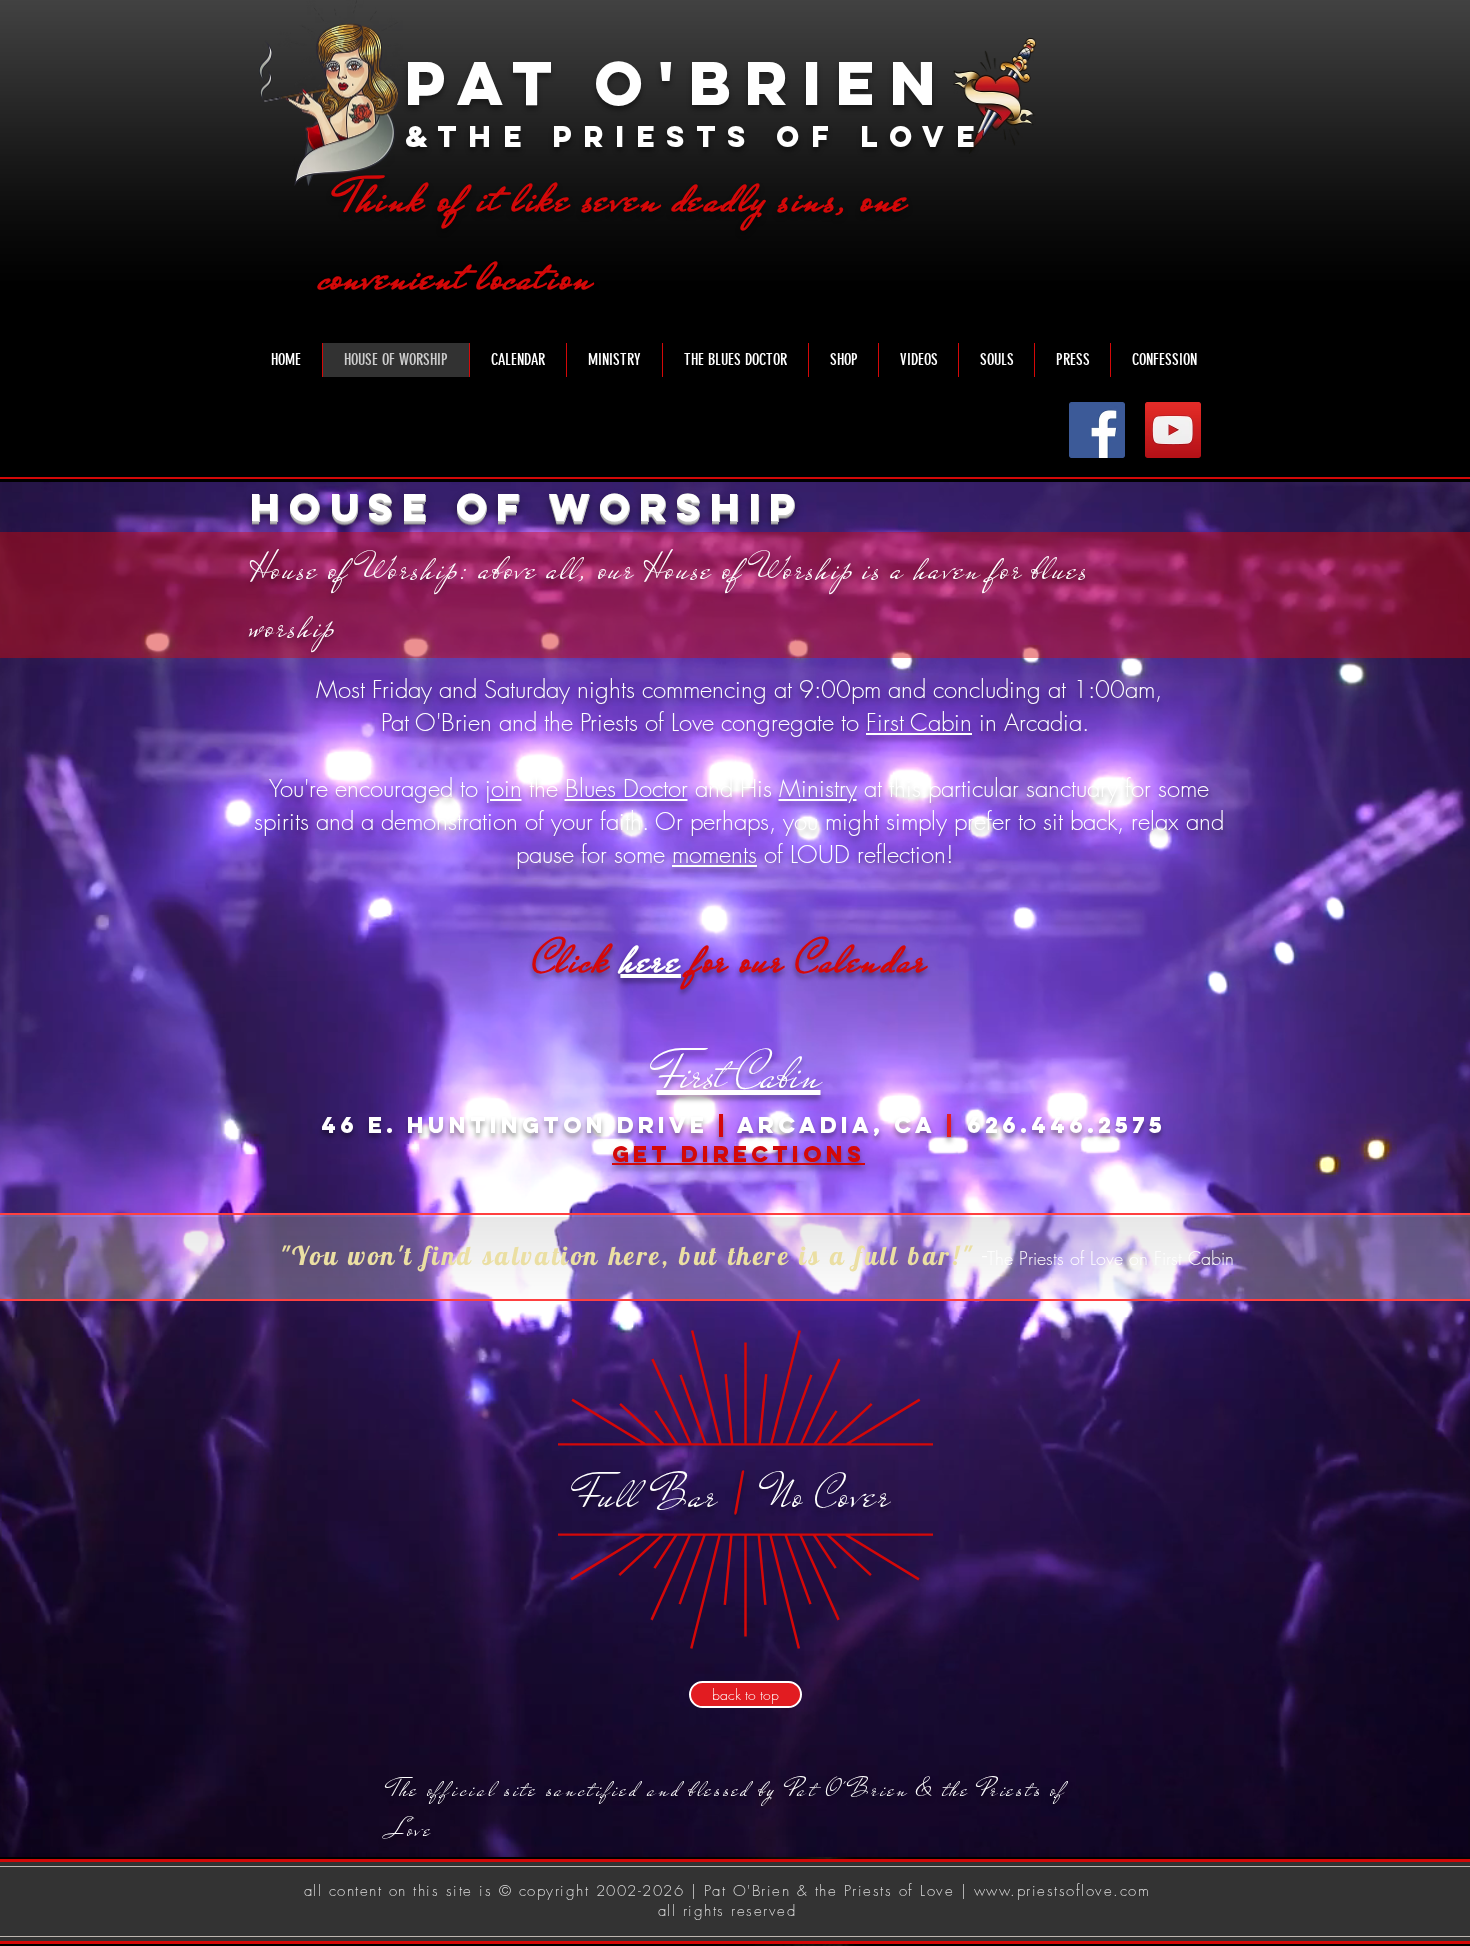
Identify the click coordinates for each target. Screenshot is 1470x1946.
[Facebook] (1097, 430)
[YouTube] (1173, 430)
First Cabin (919, 722)
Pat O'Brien (677, 82)
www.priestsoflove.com (1062, 1891)
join (503, 788)
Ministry (818, 788)
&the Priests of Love (695, 136)
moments (714, 854)
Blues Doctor (626, 788)
